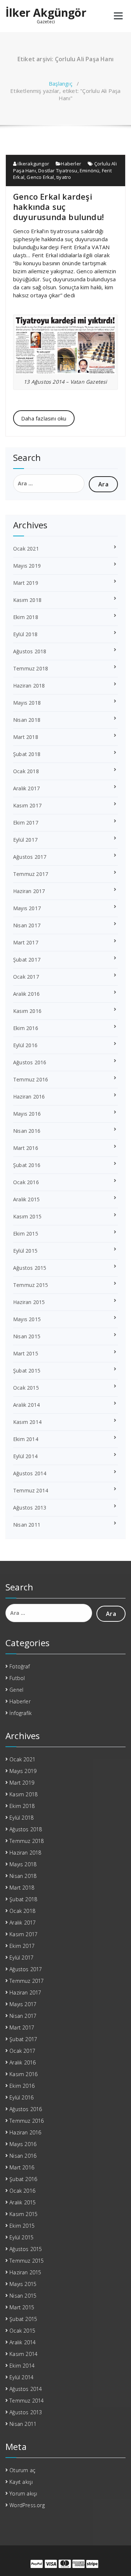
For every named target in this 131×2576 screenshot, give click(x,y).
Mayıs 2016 (27, 1114)
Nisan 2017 (27, 925)
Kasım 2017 (27, 805)
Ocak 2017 (26, 977)
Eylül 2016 (25, 1045)
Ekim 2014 (26, 1439)
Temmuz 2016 (31, 1079)
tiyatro (64, 177)
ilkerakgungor (33, 164)
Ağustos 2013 (30, 1508)
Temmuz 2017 (31, 874)
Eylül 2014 (25, 1456)
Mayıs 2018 (27, 703)
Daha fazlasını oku (44, 418)
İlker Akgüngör (46, 13)
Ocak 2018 (26, 771)
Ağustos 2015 (30, 1268)
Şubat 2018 (27, 754)
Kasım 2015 (27, 1216)
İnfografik (21, 1713)
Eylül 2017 (25, 840)
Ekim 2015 (26, 1234)
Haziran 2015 (29, 1302)
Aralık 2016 (26, 994)
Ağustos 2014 (30, 1473)
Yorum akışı (23, 2493)
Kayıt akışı (21, 2482)
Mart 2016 (26, 1148)
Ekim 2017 (26, 823)
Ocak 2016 (26, 1182)
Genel (16, 1690)
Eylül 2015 (25, 1251)
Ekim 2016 (26, 1028)
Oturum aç (22, 2470)
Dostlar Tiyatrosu (58, 171)
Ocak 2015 (26, 1388)
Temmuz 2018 (31, 668)
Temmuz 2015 (31, 1285)
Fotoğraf (20, 1666)
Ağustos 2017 (30, 857)
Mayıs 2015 (27, 1319)
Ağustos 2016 (30, 1062)
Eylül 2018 (25, 634)
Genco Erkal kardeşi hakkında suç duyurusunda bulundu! (58, 207)
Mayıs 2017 (27, 908)
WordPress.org (27, 2505)
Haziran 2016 (29, 1097)
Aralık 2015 (26, 1199)
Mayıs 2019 (27, 566)
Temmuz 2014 (31, 1490)
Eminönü (90, 171)
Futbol (17, 1678)
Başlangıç (61, 83)
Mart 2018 (26, 737)
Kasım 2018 (27, 600)
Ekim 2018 (26, 617)
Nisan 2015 (27, 1336)
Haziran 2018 (29, 686)
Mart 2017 (26, 942)
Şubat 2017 (27, 960)
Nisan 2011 (27, 1525)
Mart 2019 (26, 583)
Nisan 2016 (27, 1131)
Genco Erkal (40, 177)
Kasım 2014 (27, 1422)
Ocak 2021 (26, 549)
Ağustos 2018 (30, 651)
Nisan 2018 (27, 720)
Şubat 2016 (27, 1165)
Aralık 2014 (26, 1405)
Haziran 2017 (29, 891)
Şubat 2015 (27, 1371)
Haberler (71, 164)
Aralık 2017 (26, 788)
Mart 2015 (26, 1353)
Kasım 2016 (27, 1011)
